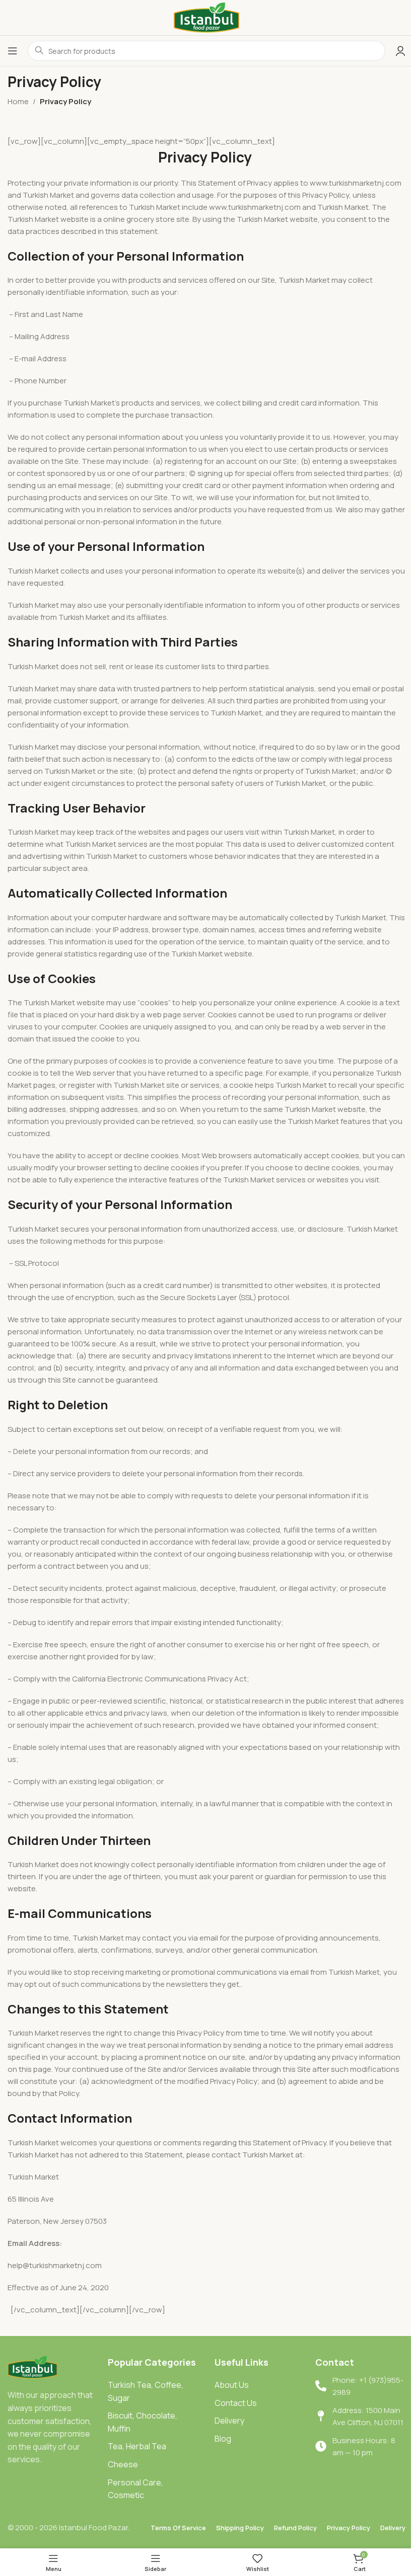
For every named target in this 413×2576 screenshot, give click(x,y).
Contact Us (236, 2403)
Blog (223, 2439)
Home (18, 101)
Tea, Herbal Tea (137, 2446)
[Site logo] (206, 17)
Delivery (229, 2421)
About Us (232, 2385)
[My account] (400, 51)
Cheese (123, 2464)
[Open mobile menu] (13, 51)
